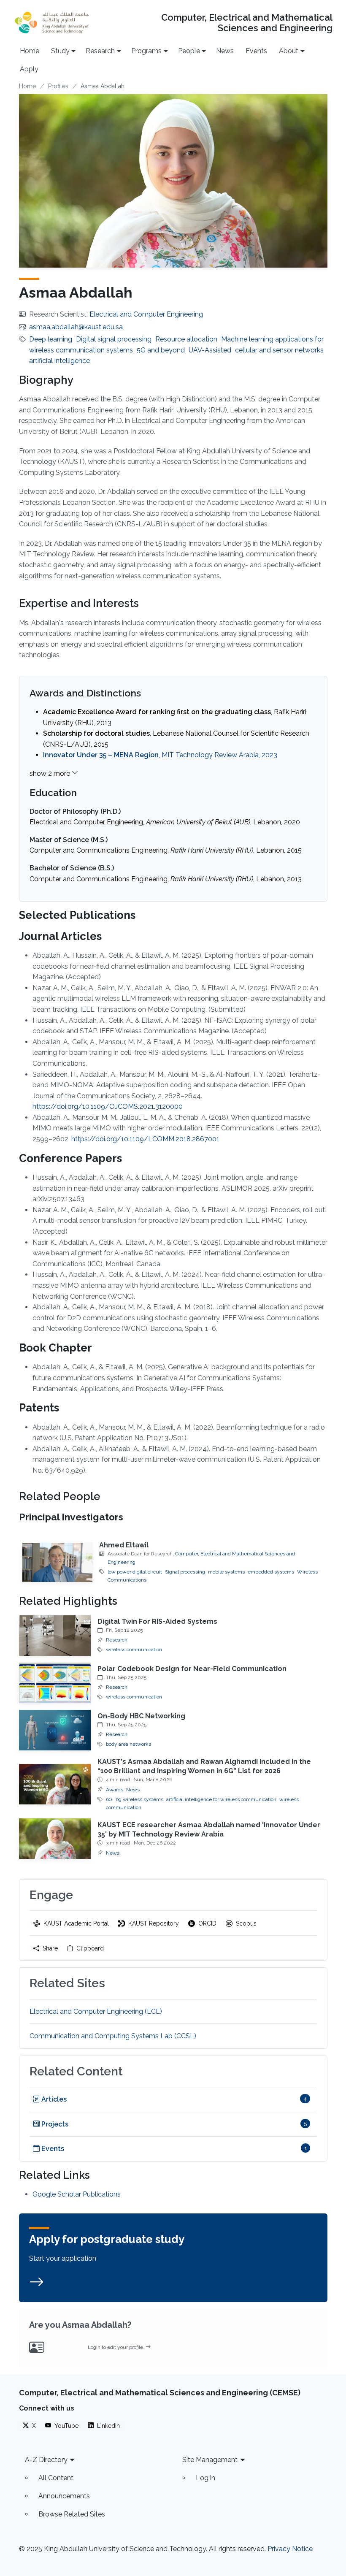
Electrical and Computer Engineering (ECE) (96, 2011)
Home (30, 51)
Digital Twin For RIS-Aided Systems (157, 1621)
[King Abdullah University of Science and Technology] (52, 23)
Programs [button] (146, 51)
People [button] (189, 51)
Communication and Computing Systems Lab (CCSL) (113, 2036)
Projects (54, 2124)
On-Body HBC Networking (141, 1716)
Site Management (210, 2460)
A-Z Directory (46, 2460)
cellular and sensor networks (279, 350)
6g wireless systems (139, 1799)
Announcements (64, 2496)
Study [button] (60, 51)
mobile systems (226, 1572)
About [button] (289, 51)
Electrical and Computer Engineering (146, 314)
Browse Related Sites (72, 2514)
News (225, 51)
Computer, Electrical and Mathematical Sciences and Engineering (247, 23)
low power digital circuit (135, 1572)
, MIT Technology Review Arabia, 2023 (160, 755)
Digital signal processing (114, 339)
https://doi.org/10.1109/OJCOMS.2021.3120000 (108, 1107)
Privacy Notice (290, 2549)
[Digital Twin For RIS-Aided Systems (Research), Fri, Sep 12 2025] (55, 1636)
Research (117, 1640)
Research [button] (100, 51)
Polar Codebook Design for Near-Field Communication (192, 1669)
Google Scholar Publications (77, 2194)
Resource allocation (186, 339)
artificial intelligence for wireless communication (221, 1799)
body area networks (128, 1744)
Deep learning (51, 339)
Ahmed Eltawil (124, 1545)
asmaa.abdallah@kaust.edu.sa (76, 327)
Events (256, 51)
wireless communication (134, 1650)
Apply (29, 69)
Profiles (58, 86)
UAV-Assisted (210, 350)
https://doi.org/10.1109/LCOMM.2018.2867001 (145, 1139)
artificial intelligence (59, 361)
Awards (115, 1790)
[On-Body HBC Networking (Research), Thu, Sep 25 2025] (55, 1730)
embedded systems (271, 1572)
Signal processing (185, 1572)
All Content (56, 2478)
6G (109, 1799)
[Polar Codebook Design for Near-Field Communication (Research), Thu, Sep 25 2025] (55, 1683)
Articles (53, 2099)
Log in (205, 2478)
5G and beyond (161, 350)
